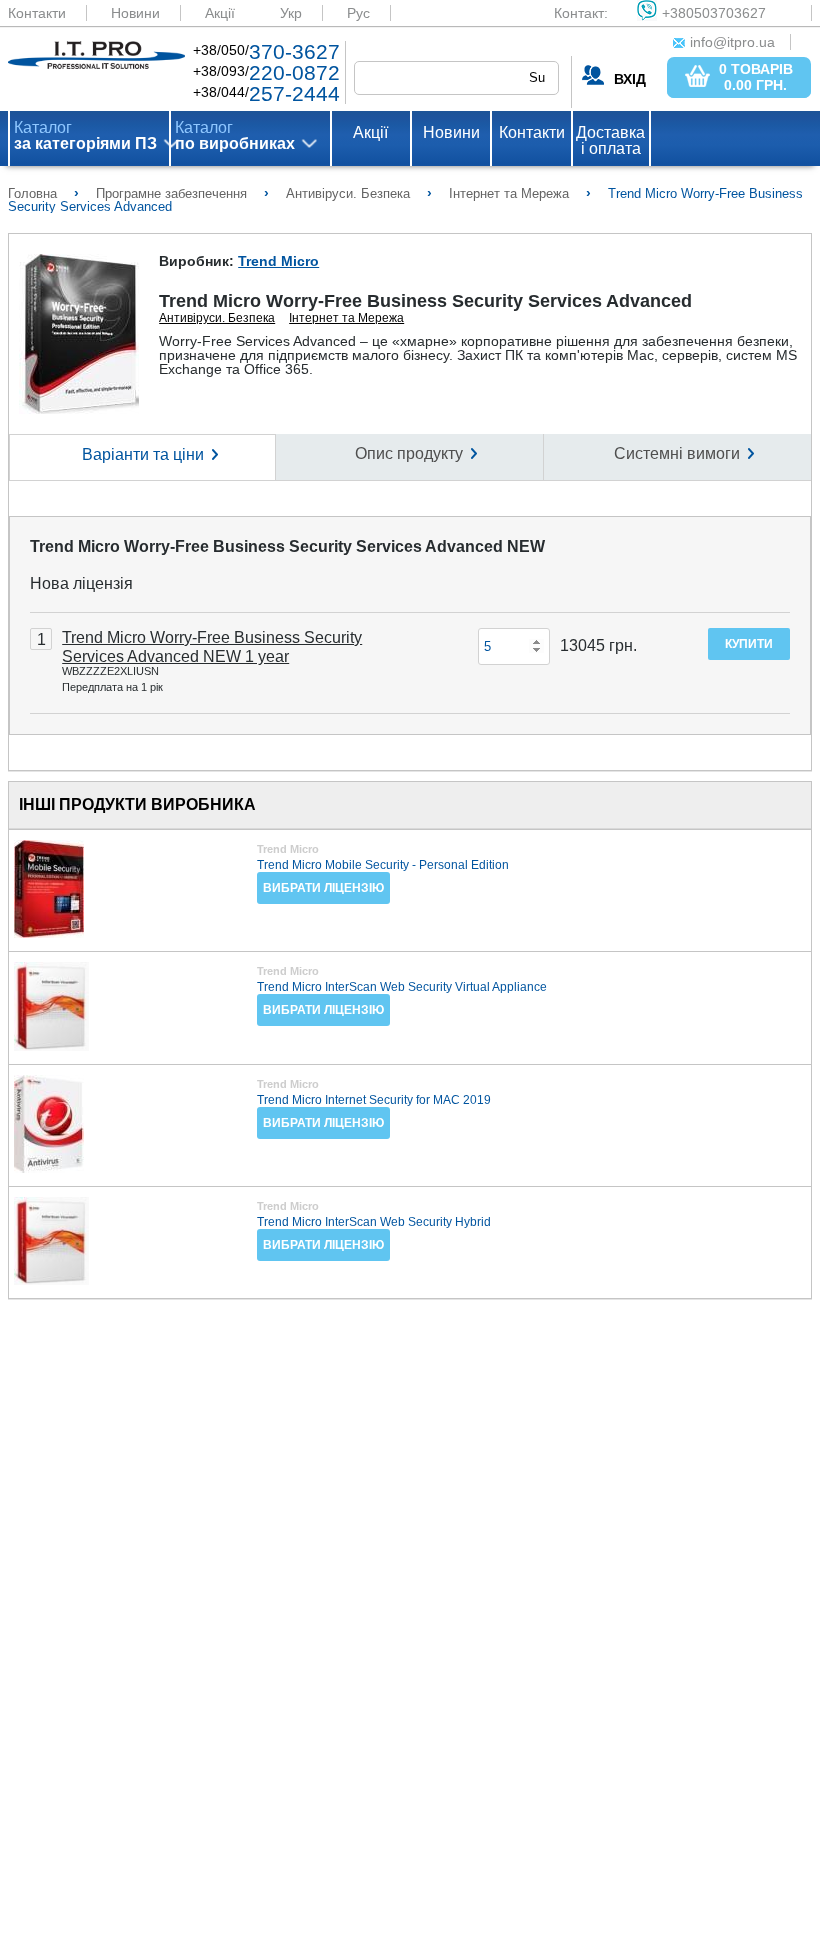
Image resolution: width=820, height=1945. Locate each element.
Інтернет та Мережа (346, 318)
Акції (220, 13)
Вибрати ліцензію (323, 888)
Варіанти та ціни (143, 454)
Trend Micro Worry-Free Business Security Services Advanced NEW (287, 546)
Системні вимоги (677, 453)
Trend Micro (278, 261)
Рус (358, 13)
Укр (291, 13)
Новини (135, 13)
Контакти (37, 13)
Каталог (85, 136)
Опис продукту (409, 453)
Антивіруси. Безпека (217, 318)
